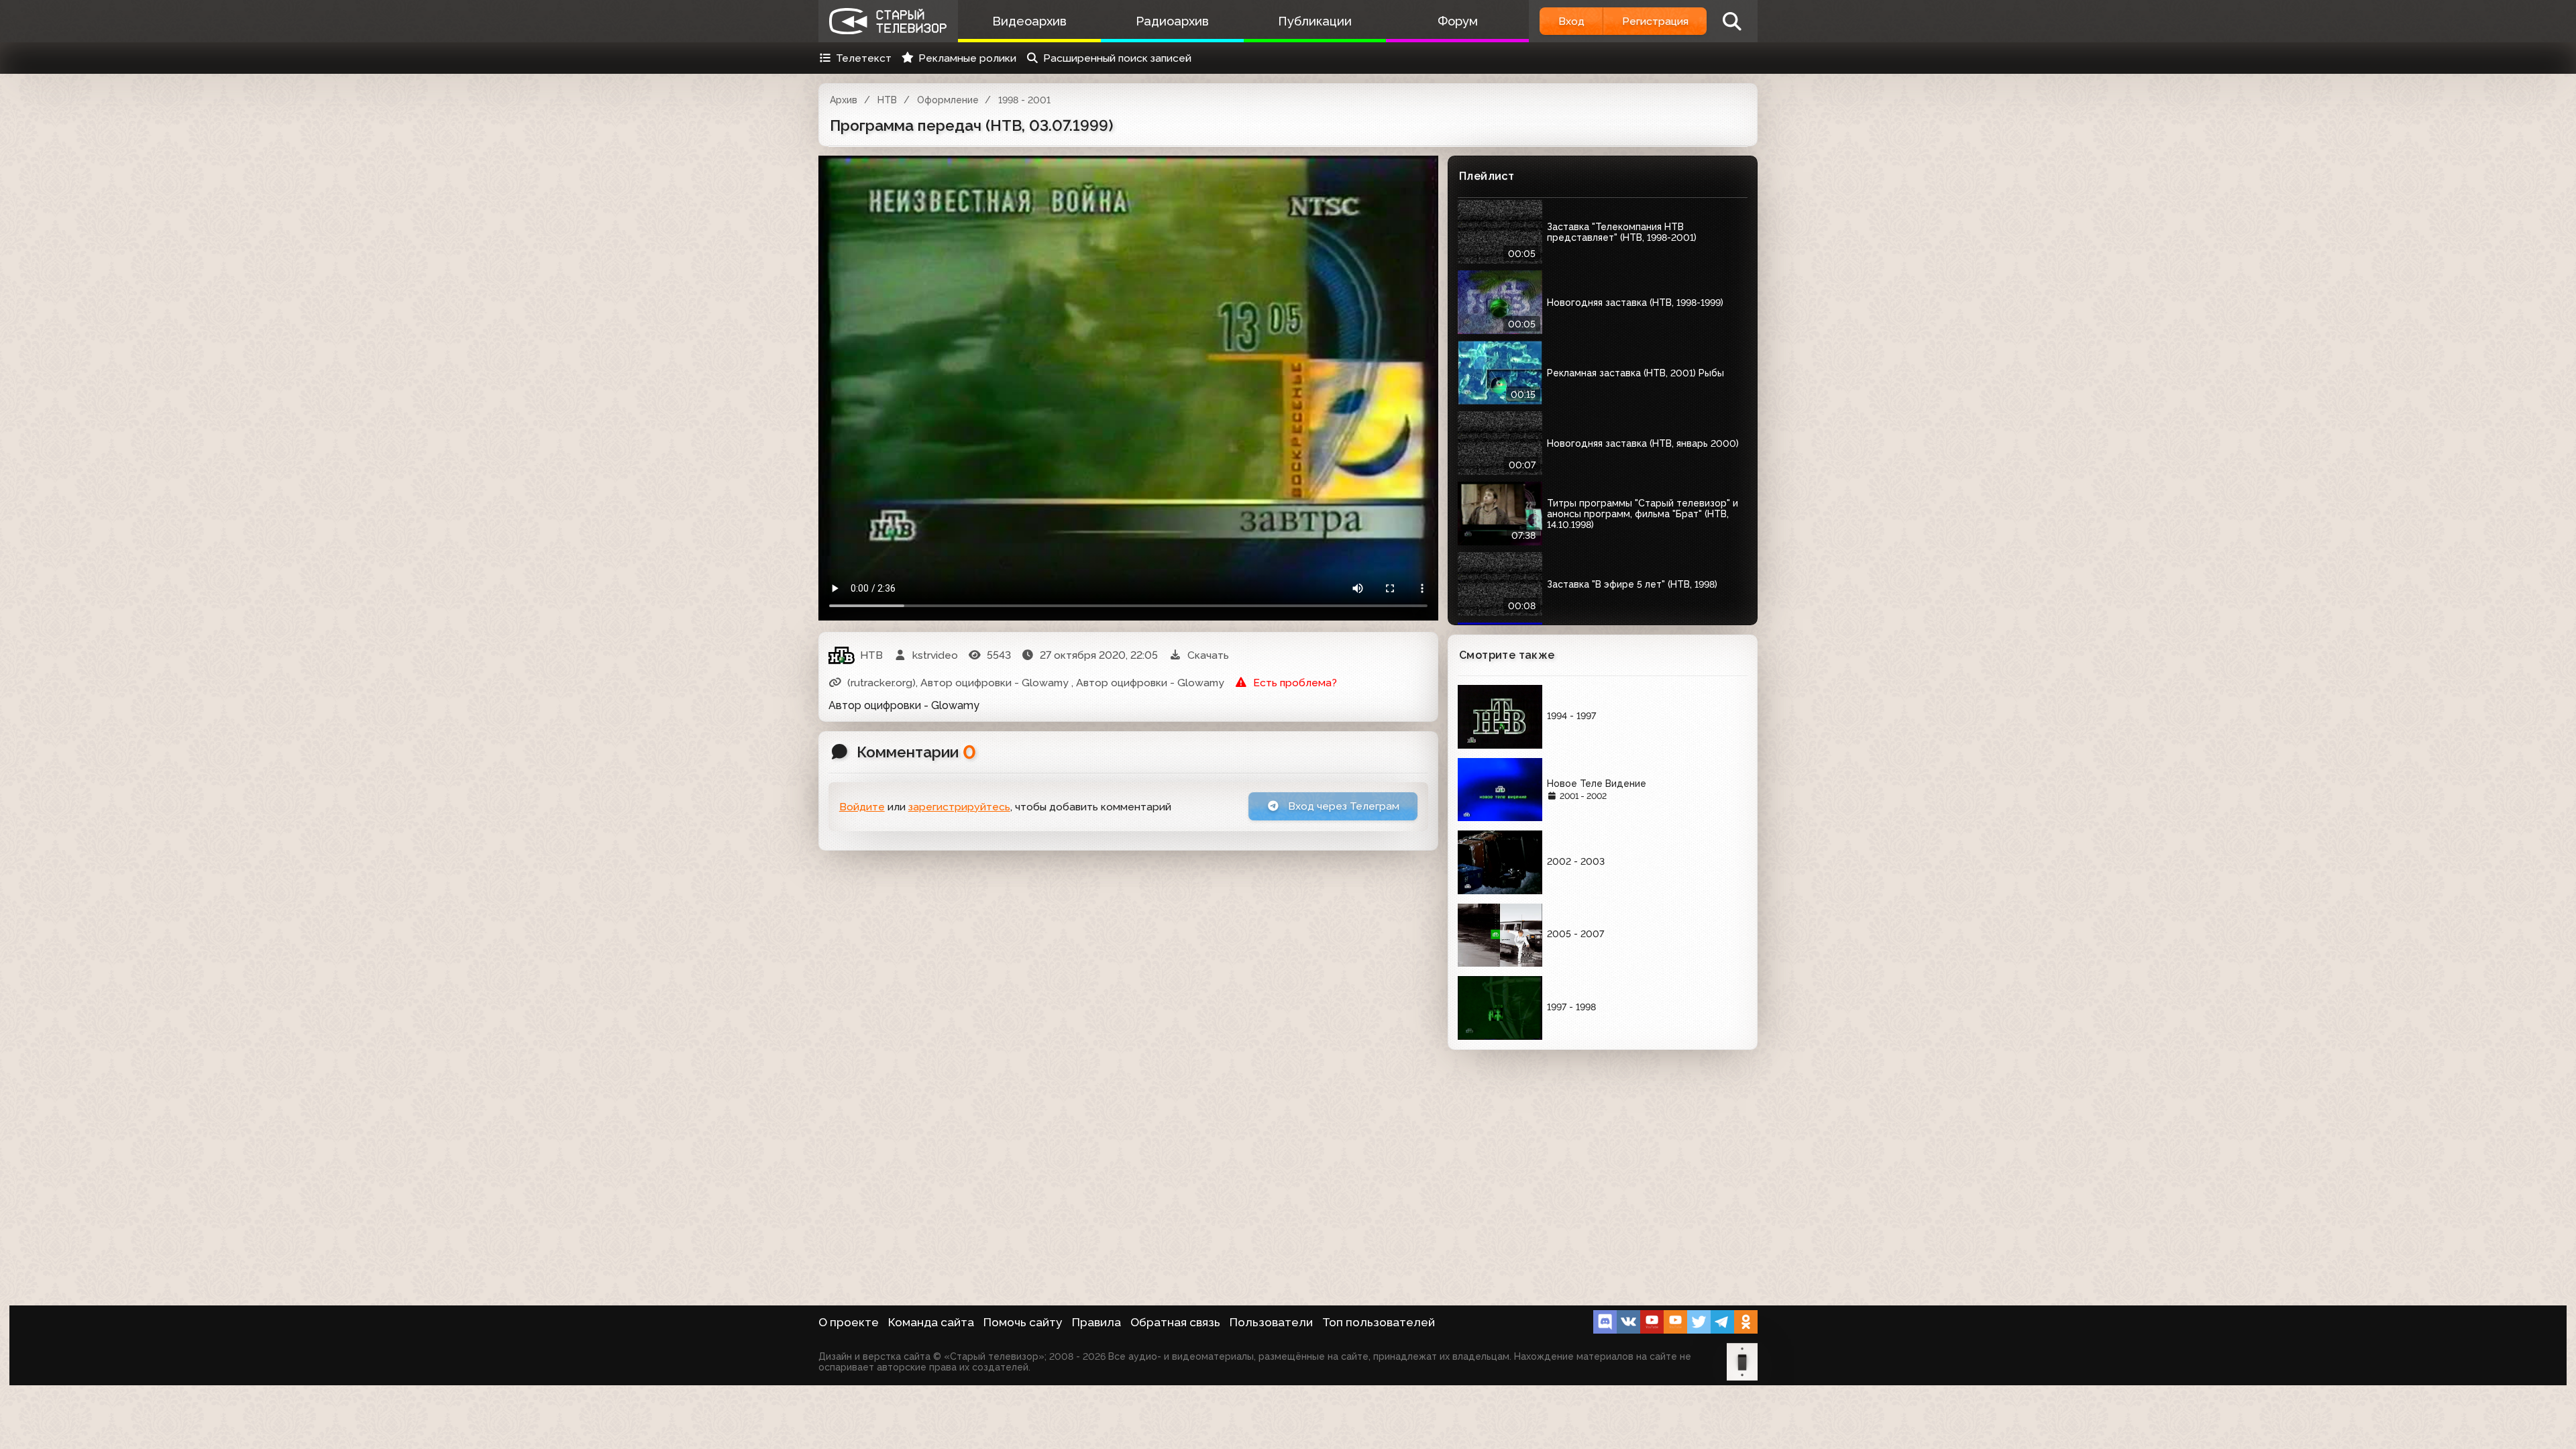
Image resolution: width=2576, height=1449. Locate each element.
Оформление (948, 100)
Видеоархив (1029, 21)
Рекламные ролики (967, 58)
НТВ (887, 100)
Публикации (1315, 21)
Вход (1571, 21)
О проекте (849, 1322)
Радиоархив (1172, 21)
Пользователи (1271, 1322)
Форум (1458, 21)
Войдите (862, 807)
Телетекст (864, 58)
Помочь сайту (1023, 1322)
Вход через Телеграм (1342, 806)
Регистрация (1655, 21)
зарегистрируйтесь (959, 807)
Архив (844, 100)
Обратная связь (1175, 1322)
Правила (1096, 1322)
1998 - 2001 (1024, 100)
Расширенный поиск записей (1117, 58)
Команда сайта (931, 1322)
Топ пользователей (1379, 1322)
